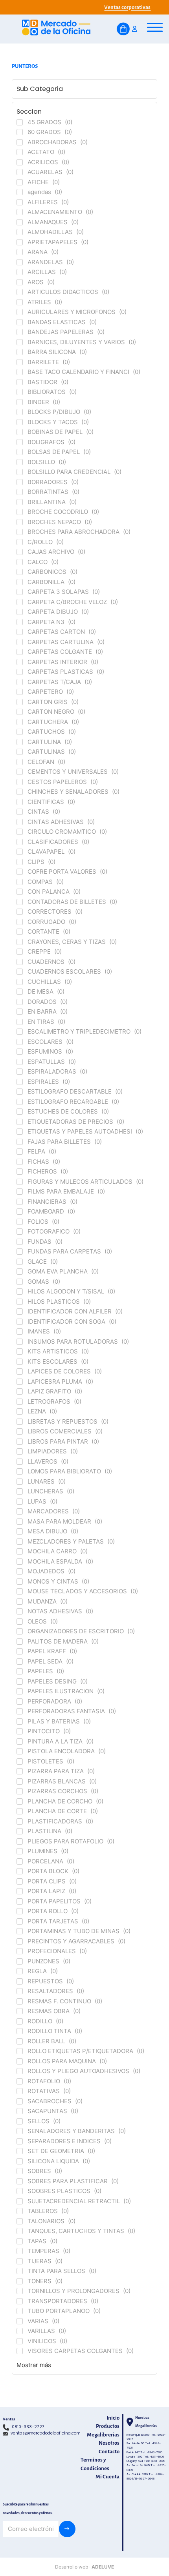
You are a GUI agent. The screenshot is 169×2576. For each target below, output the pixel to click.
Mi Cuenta (107, 2477)
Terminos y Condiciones (95, 2464)
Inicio (113, 2418)
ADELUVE (103, 2567)
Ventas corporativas (127, 7)
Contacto (109, 2452)
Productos (108, 2426)
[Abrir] (155, 27)
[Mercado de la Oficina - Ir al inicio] (56, 29)
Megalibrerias (103, 2435)
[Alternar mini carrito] (123, 29)
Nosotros (109, 2443)
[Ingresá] (135, 29)
